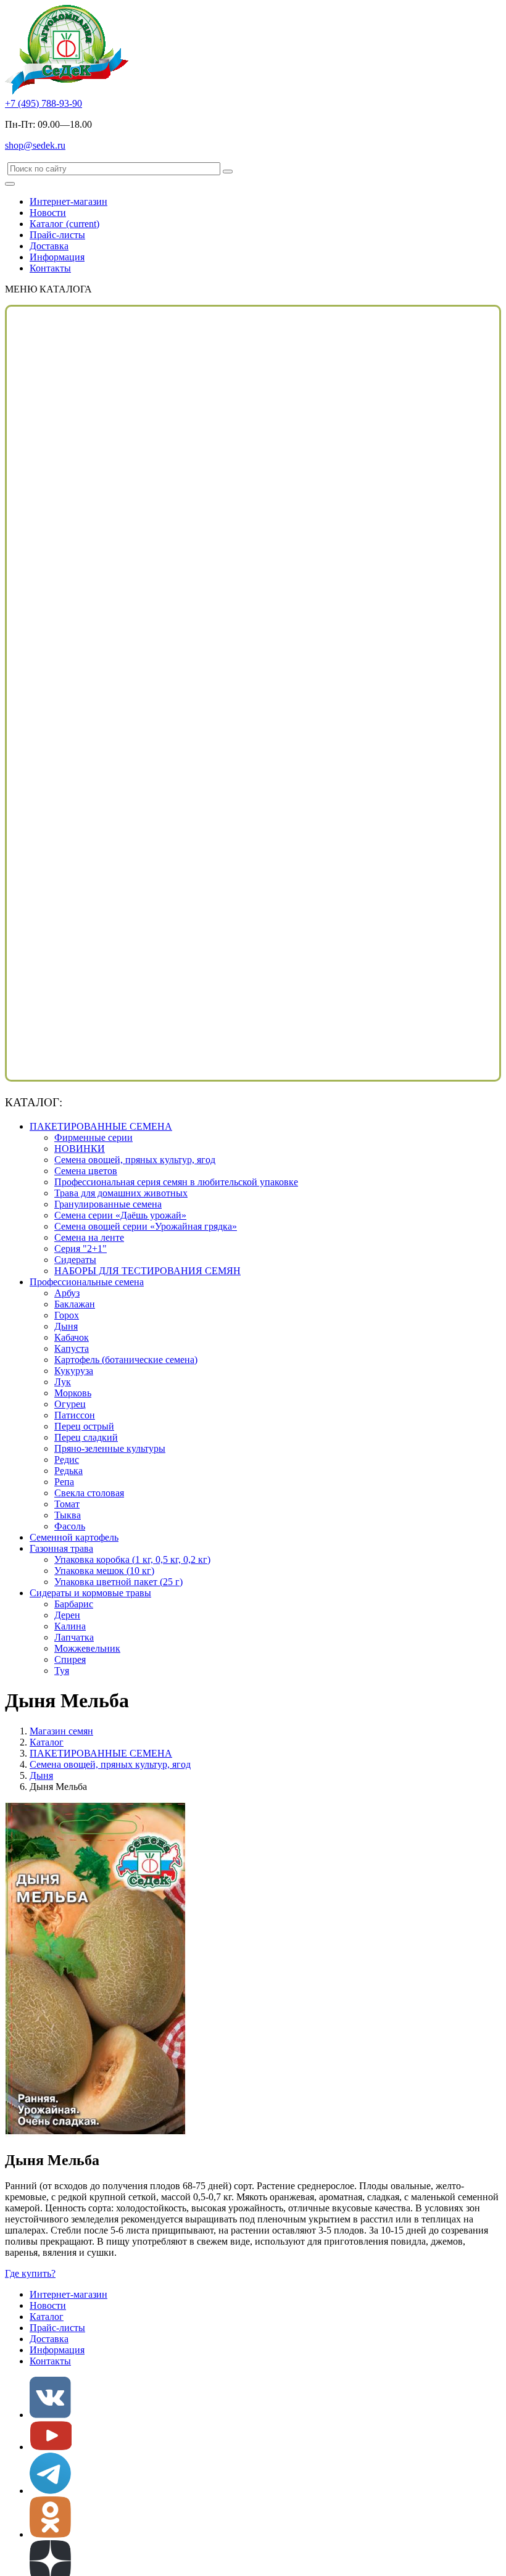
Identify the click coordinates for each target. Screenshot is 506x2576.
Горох (67, 1315)
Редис (67, 1460)
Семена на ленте (89, 1237)
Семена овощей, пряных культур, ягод (135, 1160)
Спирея (70, 1659)
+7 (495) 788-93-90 (44, 103)
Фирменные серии (93, 1137)
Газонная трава (61, 1548)
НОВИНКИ (80, 1149)
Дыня (66, 1326)
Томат (67, 1504)
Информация (57, 257)
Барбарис (74, 1604)
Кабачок (72, 1337)
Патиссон (75, 1415)
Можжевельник (87, 1648)
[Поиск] (228, 172)
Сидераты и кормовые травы (90, 1593)
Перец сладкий (86, 1437)
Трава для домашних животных (121, 1193)
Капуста (72, 1348)
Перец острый (84, 1426)
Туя (62, 1671)
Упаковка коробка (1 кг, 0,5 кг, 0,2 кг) (132, 1559)
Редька (68, 1471)
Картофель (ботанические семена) (126, 1360)
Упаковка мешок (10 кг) (104, 1571)
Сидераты (75, 1260)
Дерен (67, 1615)
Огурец (70, 1404)
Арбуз (67, 1293)
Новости (48, 213)
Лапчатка (74, 1637)
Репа (64, 1482)
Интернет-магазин (68, 201)
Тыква (68, 1515)
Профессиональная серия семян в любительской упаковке (176, 1182)
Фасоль (70, 1526)
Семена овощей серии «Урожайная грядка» (146, 1226)
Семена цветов (86, 1171)
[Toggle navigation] (10, 184)
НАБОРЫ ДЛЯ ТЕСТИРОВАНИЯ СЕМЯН (147, 1271)
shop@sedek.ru (35, 145)
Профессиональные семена (87, 1282)
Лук (63, 1382)
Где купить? (30, 2273)
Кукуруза (74, 1371)
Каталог (64, 224)
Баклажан (75, 1304)
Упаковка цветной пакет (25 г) (118, 1582)
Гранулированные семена (108, 1204)
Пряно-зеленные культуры (110, 1448)
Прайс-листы (57, 235)
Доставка (49, 246)
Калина (70, 1626)
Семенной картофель (74, 1537)
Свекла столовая (89, 1493)
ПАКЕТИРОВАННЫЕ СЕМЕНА (101, 1126)
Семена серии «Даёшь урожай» (120, 1215)
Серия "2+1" (81, 1249)
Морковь (73, 1393)
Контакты (50, 268)
